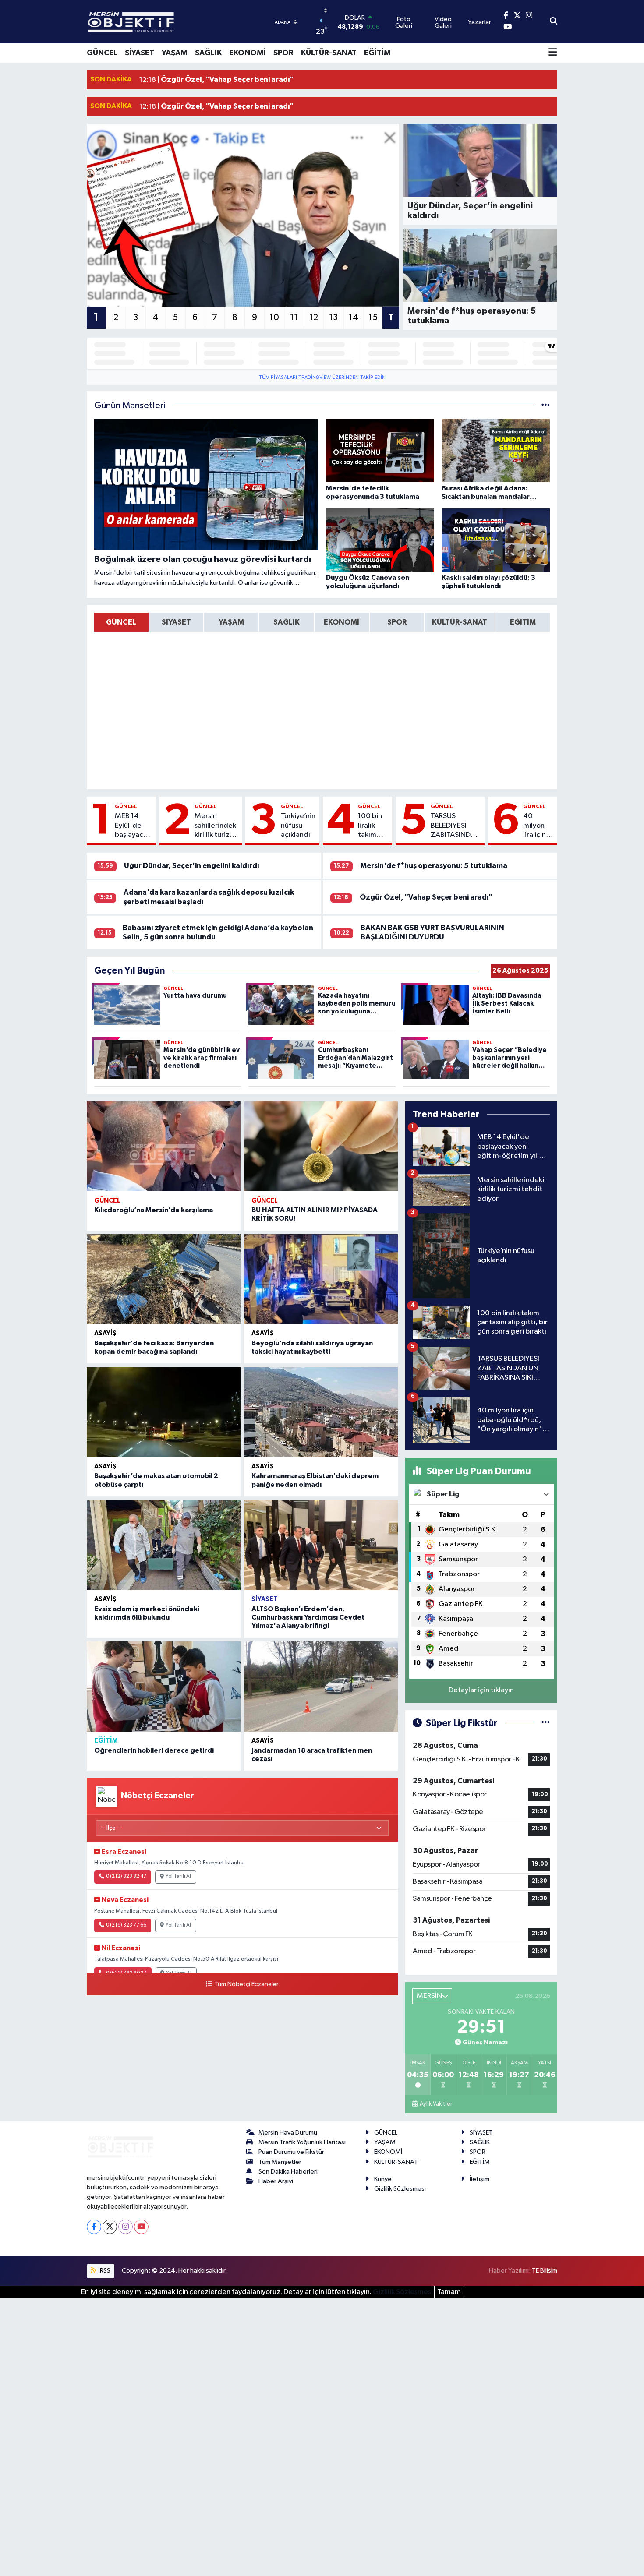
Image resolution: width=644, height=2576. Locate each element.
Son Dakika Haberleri (288, 2172)
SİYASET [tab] (176, 622)
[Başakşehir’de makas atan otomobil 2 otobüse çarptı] (164, 1412)
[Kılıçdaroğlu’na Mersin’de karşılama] (164, 1147)
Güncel (126, 806)
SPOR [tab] (397, 622)
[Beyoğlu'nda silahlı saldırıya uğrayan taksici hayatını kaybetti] (321, 1279)
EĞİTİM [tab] (523, 622)
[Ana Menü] (553, 53)
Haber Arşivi (276, 2181)
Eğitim (106, 1741)
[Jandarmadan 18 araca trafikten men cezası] (321, 1687)
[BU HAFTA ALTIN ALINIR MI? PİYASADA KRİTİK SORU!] (321, 1147)
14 (354, 318)
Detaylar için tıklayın (481, 1690)
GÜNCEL (102, 53)
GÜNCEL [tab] (121, 622)
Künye (383, 2179)
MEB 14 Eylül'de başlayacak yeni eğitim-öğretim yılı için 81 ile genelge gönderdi (133, 826)
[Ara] (554, 22)
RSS (104, 2271)
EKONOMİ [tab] (341, 622)
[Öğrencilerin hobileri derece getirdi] (164, 1687)
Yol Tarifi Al (178, 1877)
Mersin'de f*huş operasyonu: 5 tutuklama (434, 866)
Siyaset (265, 1599)
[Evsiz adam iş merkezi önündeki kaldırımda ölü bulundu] (164, 1545)
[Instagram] (126, 2227)
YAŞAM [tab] (231, 622)
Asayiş (105, 1333)
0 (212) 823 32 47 (126, 1877)
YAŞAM (175, 53)
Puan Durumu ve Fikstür (291, 2152)
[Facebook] (94, 2227)
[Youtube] (141, 2227)
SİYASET (140, 53)
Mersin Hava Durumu (288, 2133)
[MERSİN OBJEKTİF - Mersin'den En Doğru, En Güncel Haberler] (174, 22)
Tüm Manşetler (280, 2162)
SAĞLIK (208, 53)
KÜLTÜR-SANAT (329, 53)
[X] (110, 2227)
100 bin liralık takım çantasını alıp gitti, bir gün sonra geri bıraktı (373, 826)
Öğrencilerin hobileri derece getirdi (154, 1750)
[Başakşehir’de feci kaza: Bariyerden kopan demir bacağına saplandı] (164, 1279)
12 (314, 318)
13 (333, 318)
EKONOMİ (248, 53)
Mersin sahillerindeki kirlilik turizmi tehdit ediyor (216, 826)
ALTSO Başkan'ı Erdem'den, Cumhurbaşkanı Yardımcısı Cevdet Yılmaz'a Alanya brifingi (308, 1617)
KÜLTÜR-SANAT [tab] (460, 622)
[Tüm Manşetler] (546, 406)
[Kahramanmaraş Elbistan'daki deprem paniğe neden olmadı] (321, 1412)
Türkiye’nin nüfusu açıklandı (298, 826)
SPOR (283, 53)
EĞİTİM (377, 53)
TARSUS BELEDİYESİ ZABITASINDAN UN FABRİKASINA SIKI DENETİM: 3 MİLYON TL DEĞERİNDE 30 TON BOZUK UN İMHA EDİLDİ (456, 826)
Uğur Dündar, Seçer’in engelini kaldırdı (192, 866)
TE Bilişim (545, 2271)
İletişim (479, 2179)
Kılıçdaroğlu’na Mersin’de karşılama (154, 1210)
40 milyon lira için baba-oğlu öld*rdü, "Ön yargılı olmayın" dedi (538, 826)
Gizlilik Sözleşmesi (400, 2189)
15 (373, 318)
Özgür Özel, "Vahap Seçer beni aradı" (426, 897)
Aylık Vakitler (436, 2104)
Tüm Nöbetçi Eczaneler (246, 1984)
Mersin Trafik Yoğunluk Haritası (302, 2142)
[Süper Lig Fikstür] (546, 1723)
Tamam (449, 2292)
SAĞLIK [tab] (287, 622)
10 (274, 318)
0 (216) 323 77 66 (126, 1925)
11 (294, 318)
